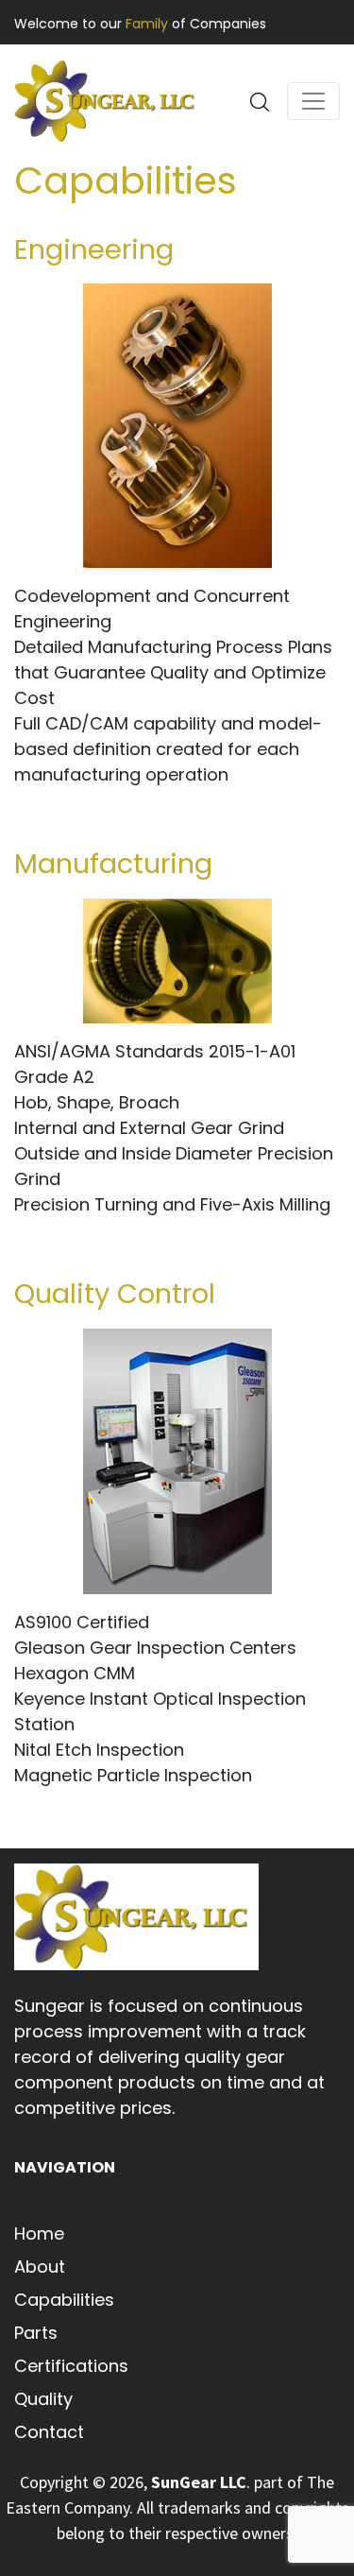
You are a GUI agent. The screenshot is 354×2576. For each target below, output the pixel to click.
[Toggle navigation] (313, 101)
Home (39, 2233)
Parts (36, 2333)
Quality (43, 2399)
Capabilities (64, 2300)
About (40, 2267)
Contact (49, 2432)
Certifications (71, 2366)
